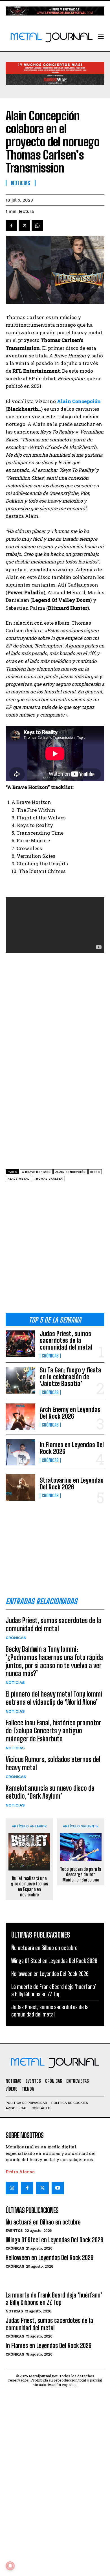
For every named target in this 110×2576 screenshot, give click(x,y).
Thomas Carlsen (48, 1179)
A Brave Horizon (36, 1172)
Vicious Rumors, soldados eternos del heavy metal (53, 1763)
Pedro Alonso (20, 2172)
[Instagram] (12, 2188)
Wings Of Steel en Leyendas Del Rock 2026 (54, 1961)
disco (95, 1172)
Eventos (14, 2231)
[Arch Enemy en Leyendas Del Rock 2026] (20, 1417)
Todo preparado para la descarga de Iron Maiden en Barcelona (81, 1874)
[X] (24, 225)
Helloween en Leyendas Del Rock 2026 (50, 1974)
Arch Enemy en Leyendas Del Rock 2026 (70, 1413)
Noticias (15, 1682)
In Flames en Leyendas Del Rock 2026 (72, 1448)
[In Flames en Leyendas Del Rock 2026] (20, 1452)
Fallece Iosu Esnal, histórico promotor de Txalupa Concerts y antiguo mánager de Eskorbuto (53, 1731)
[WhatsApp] (37, 225)
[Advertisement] (55, 1249)
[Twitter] (42, 2188)
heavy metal (18, 1179)
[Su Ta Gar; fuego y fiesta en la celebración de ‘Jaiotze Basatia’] (20, 1380)
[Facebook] (11, 225)
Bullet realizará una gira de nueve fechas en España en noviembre (29, 1886)
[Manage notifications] (10, 2566)
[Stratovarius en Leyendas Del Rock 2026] (20, 1488)
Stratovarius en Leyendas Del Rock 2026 (72, 1484)
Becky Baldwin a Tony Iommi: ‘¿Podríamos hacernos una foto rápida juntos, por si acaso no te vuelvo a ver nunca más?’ (54, 1661)
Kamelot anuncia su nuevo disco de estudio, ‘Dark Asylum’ (50, 1792)
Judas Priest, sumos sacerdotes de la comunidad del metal (66, 1340)
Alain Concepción (71, 1172)
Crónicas (50, 1356)
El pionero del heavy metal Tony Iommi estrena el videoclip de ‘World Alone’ (54, 1698)
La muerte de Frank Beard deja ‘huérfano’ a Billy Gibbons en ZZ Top (54, 2299)
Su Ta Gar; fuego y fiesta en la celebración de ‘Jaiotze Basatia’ (71, 1377)
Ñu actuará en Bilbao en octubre (44, 1948)
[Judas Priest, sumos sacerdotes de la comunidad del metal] (20, 1344)
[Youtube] (58, 2188)
